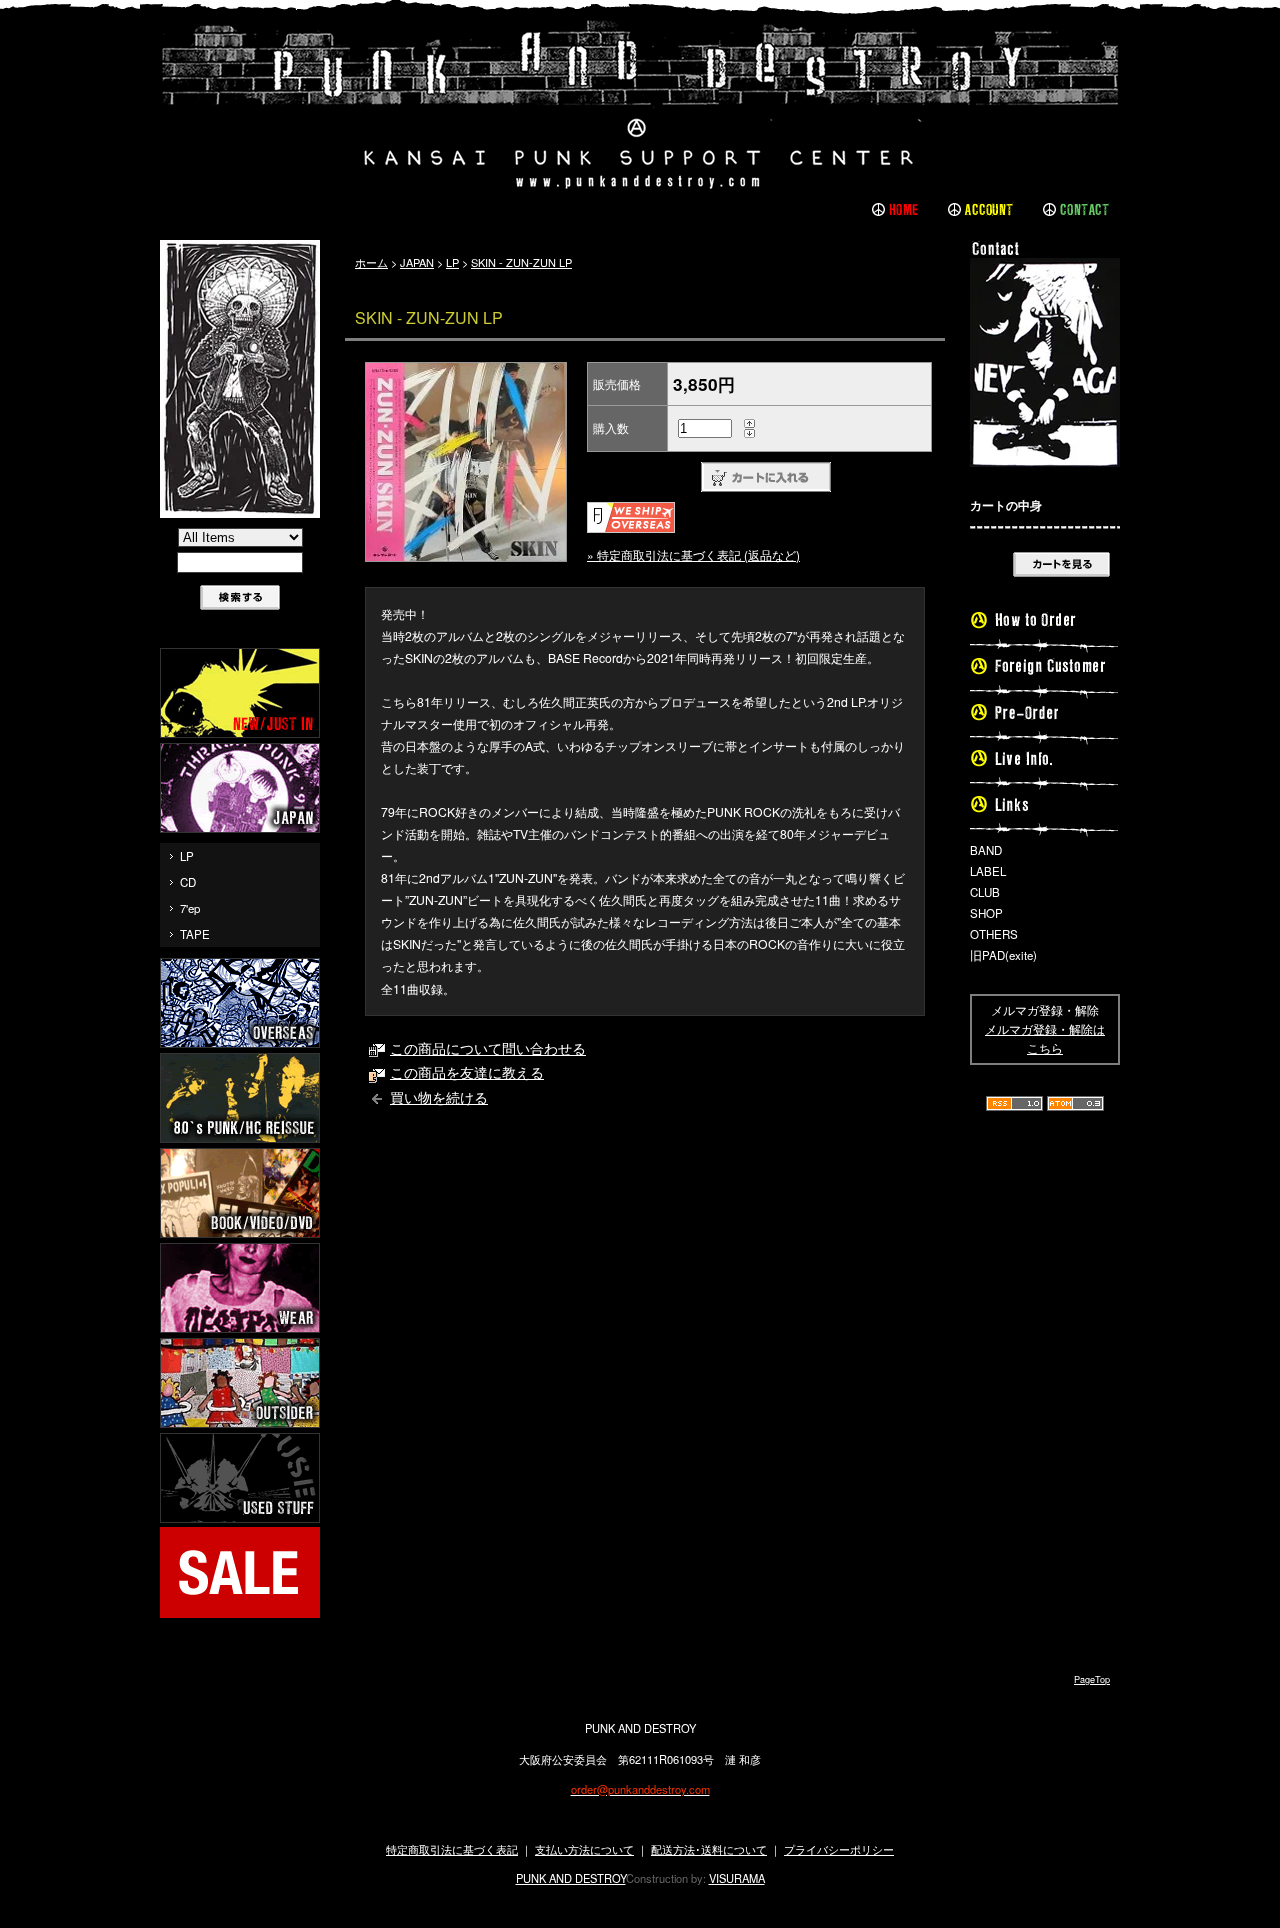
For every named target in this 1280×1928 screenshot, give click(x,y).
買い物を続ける (439, 1097)
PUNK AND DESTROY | (640, 105)
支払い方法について (584, 1849)
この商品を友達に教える (467, 1072)
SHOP (986, 913)
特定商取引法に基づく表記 (452, 1849)
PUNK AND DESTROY (571, 1878)
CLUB (985, 892)
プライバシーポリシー (839, 1849)
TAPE (195, 934)
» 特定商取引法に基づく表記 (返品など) (693, 554)
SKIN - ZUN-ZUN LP (521, 262)
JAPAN (417, 262)
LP (187, 856)
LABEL (988, 871)
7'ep (190, 908)
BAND (986, 850)
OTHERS (994, 934)
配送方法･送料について (709, 1849)
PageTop (1092, 1679)
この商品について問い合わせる (488, 1048)
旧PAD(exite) (1003, 955)
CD (188, 882)
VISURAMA (737, 1878)
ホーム (371, 262)
